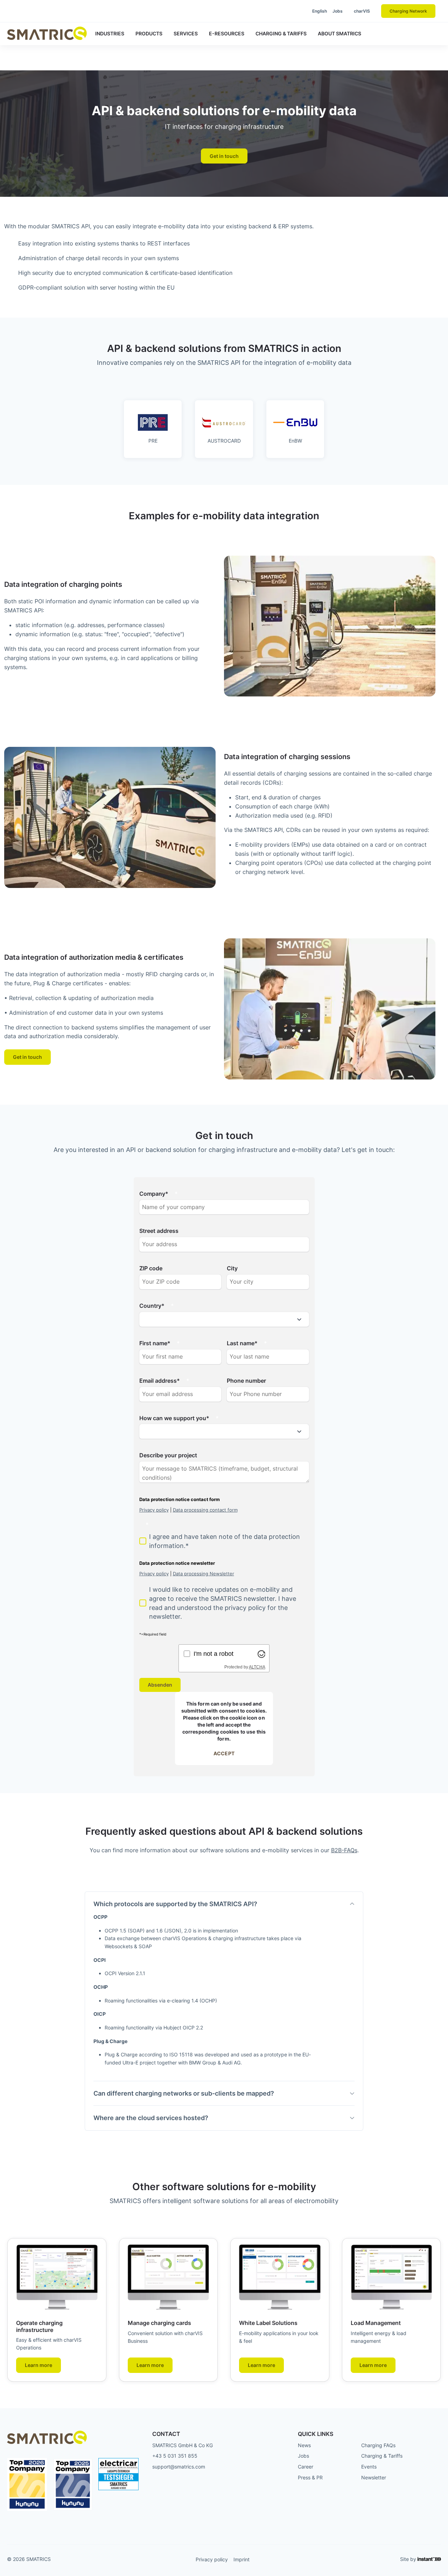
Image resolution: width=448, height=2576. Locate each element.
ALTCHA (257, 1667)
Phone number (246, 1381)
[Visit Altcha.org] (261, 1654)
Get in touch (224, 156)
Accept (224, 1753)
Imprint (241, 2559)
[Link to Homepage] (47, 33)
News (304, 2445)
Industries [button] (110, 33)
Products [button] (149, 33)
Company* (154, 1194)
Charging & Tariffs (382, 2456)
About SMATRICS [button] (339, 33)
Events (369, 2467)
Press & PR (310, 2477)
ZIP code (151, 1268)
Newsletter (374, 2477)
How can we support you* (174, 1418)
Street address (159, 1231)
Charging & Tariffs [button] (281, 33)
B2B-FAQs (344, 1850)
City (232, 1268)
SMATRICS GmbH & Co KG (183, 2445)
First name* (155, 1343)
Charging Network (408, 11)
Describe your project (168, 1455)
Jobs (338, 11)
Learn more (38, 2365)
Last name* (242, 1343)
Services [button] (186, 33)
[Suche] (290, 11)
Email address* (160, 1381)
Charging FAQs (378, 2445)
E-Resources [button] (227, 33)
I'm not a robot (213, 1654)
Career (306, 2467)
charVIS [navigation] (362, 11)
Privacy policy (212, 2559)
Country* (152, 1306)
